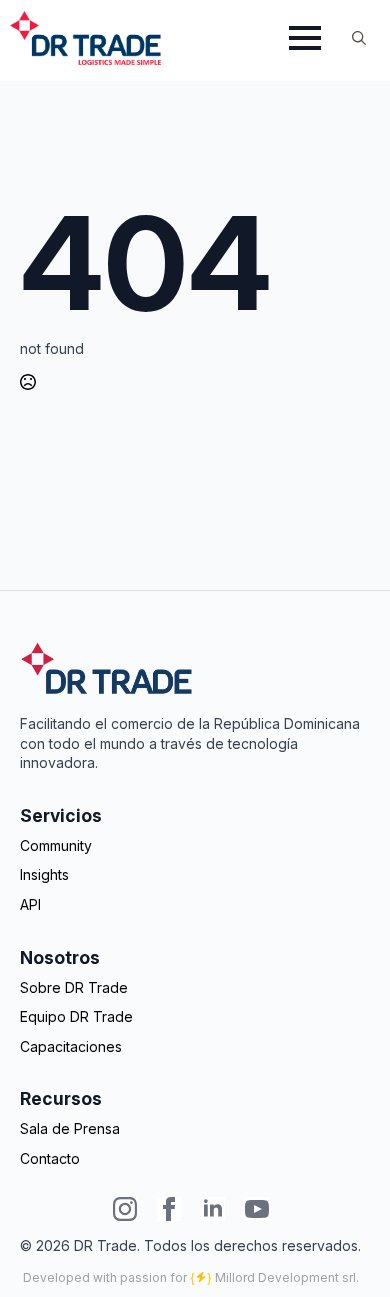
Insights (44, 874)
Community (56, 845)
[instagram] (125, 1209)
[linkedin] (213, 1209)
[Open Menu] (305, 38)
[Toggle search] (359, 38)
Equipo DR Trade (76, 1016)
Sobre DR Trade (74, 987)
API (30, 904)
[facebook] (169, 1209)
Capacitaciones (71, 1046)
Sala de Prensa (70, 1128)
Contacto (50, 1158)
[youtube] (257, 1209)
